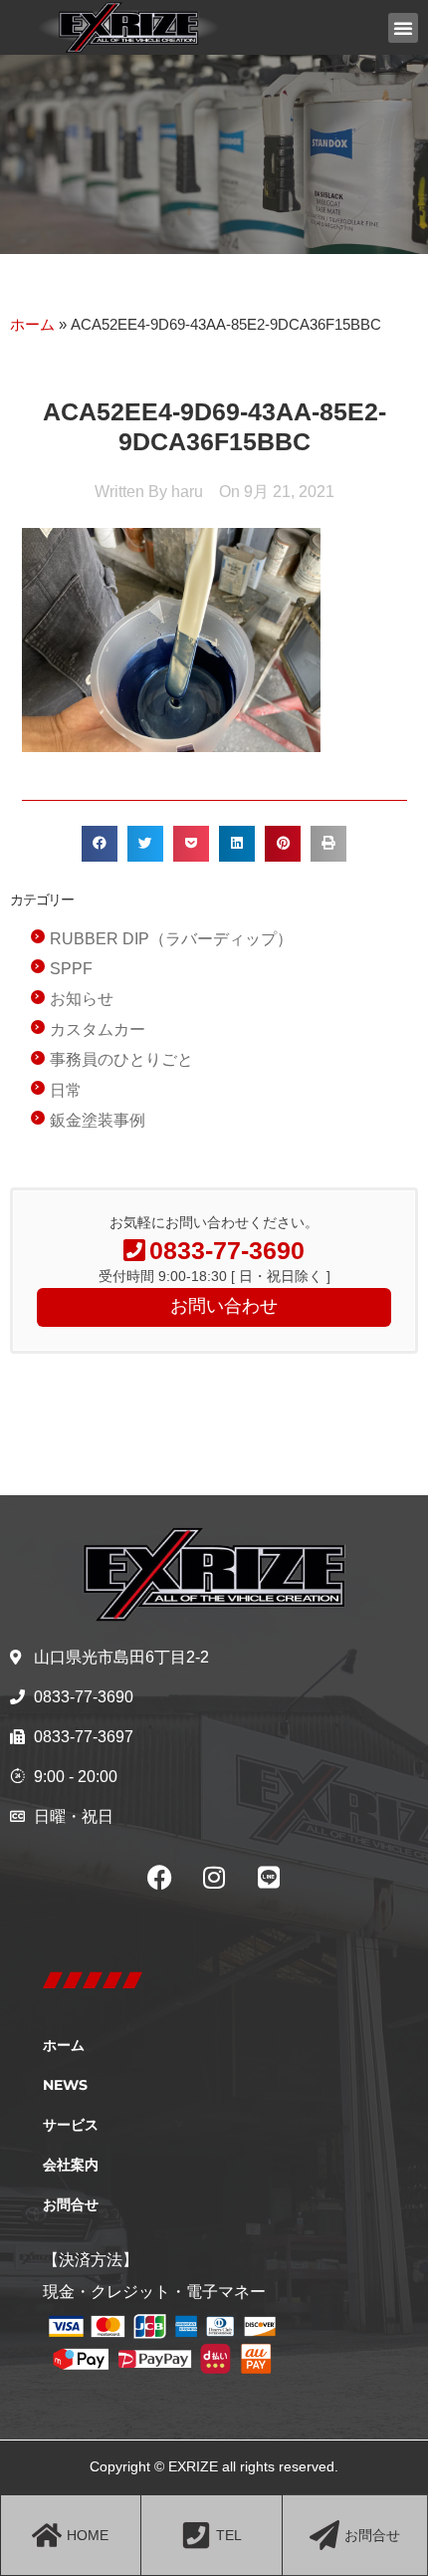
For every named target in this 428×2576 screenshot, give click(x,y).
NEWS (65, 2085)
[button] (403, 28)
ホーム (32, 324)
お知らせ (82, 999)
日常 (66, 1090)
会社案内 (71, 2165)
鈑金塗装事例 (98, 1120)
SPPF (71, 969)
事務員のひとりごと (121, 1059)
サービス (71, 2125)
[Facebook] (159, 1878)
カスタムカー (98, 1030)
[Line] (269, 1878)
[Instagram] (214, 1878)
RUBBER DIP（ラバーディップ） (171, 939)
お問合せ (71, 2204)
